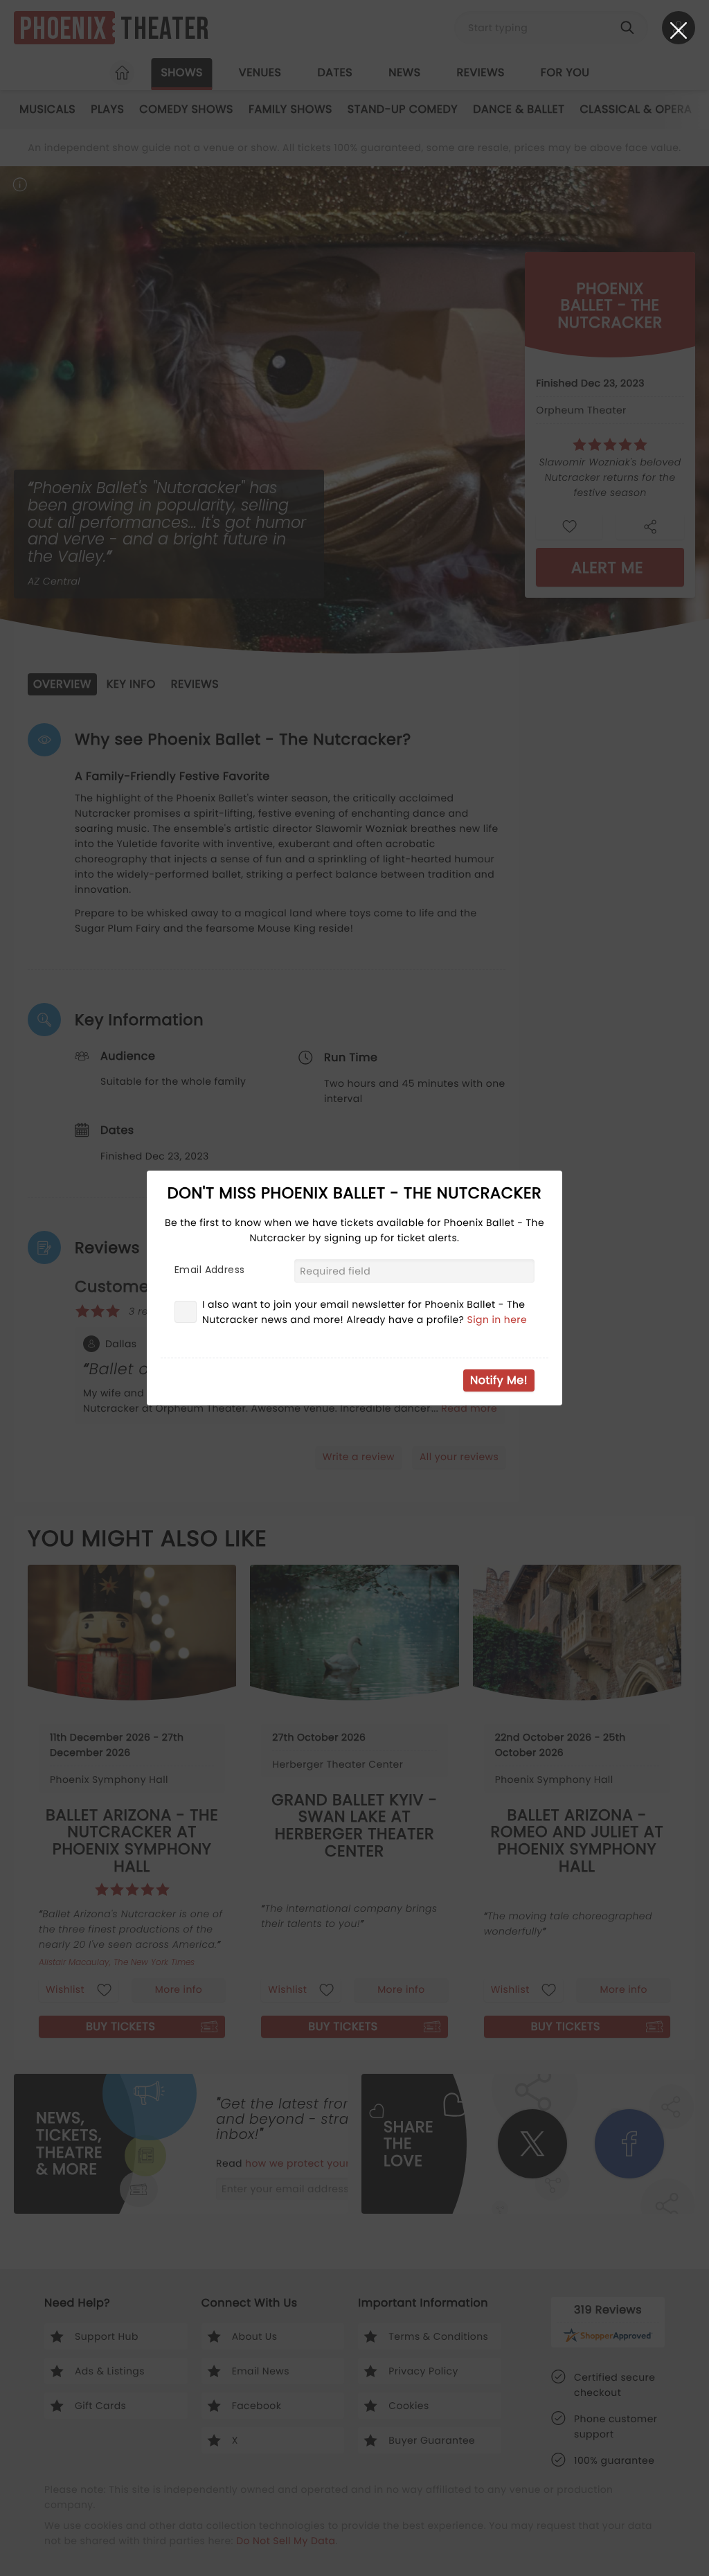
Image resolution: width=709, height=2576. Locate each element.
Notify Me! (499, 1380)
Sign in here (497, 1320)
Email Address (209, 1270)
